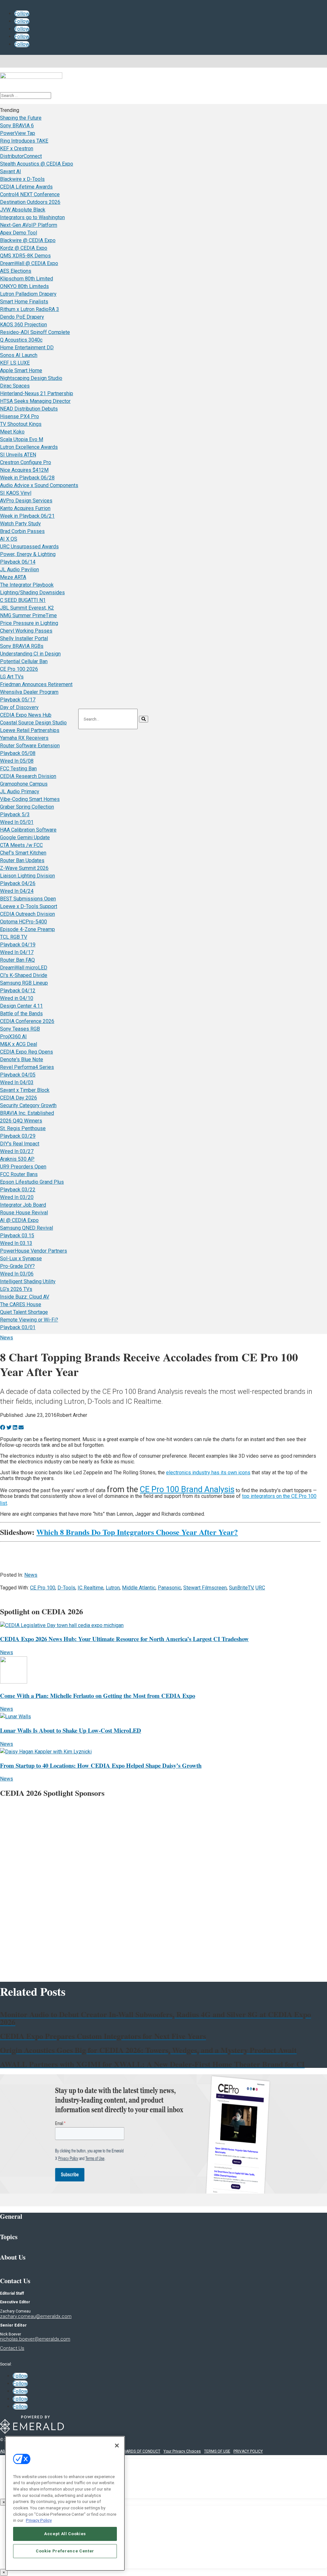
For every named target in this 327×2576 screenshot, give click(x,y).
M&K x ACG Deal (19, 1044)
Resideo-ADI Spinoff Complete (35, 332)
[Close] (117, 2446)
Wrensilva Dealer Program (29, 692)
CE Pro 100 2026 (19, 669)
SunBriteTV (241, 1588)
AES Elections (16, 271)
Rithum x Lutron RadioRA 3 (30, 309)
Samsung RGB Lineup (24, 983)
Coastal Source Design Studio (33, 723)
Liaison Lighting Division (27, 876)
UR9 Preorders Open (23, 1167)
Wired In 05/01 (17, 822)
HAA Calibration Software (28, 830)
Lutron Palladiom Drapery (28, 294)
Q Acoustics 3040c (21, 340)
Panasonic (169, 1588)
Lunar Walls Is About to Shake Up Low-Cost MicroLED (71, 1730)
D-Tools (66, 1588)
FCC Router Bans (19, 1174)
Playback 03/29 (18, 1136)
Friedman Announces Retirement (36, 684)
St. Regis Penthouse (23, 1128)
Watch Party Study (20, 524)
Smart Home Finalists (24, 302)
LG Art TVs (12, 677)
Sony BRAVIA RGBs (22, 646)
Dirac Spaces (15, 386)
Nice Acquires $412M (24, 470)
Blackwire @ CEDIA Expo (28, 240)
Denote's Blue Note (22, 1059)
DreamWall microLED (24, 968)
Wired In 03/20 (17, 1197)
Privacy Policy (39, 2520)
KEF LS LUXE (15, 363)
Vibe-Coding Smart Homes (30, 799)
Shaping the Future (21, 118)
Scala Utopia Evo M (22, 439)
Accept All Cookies (65, 2534)
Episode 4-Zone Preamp (27, 929)
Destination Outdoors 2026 (30, 202)
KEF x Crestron (17, 148)
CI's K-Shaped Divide (24, 975)
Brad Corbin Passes (22, 531)
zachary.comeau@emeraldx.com (36, 2316)
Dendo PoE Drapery (22, 317)
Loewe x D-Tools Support (29, 906)
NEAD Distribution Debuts (29, 409)
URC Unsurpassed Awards (29, 547)
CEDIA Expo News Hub (26, 715)
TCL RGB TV (14, 937)
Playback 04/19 (18, 945)
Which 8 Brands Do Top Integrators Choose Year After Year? (137, 1532)
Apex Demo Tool (19, 233)
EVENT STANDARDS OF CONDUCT (131, 2451)
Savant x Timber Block (25, 1090)
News (7, 1338)
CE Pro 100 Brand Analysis (187, 1489)
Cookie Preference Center (65, 2551)
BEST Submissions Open (28, 899)
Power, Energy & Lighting (28, 554)
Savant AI (11, 171)
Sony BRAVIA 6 (17, 126)
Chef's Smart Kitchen (23, 853)
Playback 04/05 (18, 1075)
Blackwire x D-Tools (22, 179)
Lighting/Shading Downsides (32, 592)
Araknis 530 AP (17, 1159)
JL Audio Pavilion (19, 570)
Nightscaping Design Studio (31, 378)
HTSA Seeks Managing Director (35, 401)
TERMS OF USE (217, 2451)
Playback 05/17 (18, 700)
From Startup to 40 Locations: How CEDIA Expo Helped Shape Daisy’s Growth (101, 1765)
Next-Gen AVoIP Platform (29, 225)
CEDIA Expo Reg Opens (27, 1052)
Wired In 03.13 (16, 1243)
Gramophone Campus (24, 784)
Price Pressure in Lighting (29, 623)
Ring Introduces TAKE (24, 141)
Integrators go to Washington (32, 217)
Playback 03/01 (18, 1327)
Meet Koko (12, 432)
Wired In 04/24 (17, 891)
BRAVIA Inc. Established (27, 1113)
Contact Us (12, 2348)
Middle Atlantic (139, 1588)
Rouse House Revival (24, 1213)
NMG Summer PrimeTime (28, 615)
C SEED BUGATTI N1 (23, 600)
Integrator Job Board (23, 1205)
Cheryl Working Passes (26, 631)
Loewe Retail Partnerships (30, 730)
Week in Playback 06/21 (27, 516)
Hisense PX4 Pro (19, 416)
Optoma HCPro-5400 (23, 922)
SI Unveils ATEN (18, 455)
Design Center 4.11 (21, 1006)
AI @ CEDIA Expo (19, 1220)
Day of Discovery (19, 707)
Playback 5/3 (15, 814)
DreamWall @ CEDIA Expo (29, 263)
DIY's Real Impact (20, 1144)
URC (260, 1588)
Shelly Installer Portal (24, 638)
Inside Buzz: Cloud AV (25, 1297)
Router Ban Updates (22, 860)
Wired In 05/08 (17, 761)
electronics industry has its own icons (208, 1473)
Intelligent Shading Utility (28, 1281)
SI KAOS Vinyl (16, 493)
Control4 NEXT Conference (30, 194)
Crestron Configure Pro (26, 462)
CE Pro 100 (43, 1588)
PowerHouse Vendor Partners (34, 1251)
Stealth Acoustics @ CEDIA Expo (37, 164)
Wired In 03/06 (17, 1274)
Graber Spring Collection (27, 807)
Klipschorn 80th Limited (27, 279)
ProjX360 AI (13, 1036)
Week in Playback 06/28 (27, 478)
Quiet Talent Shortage (24, 1312)
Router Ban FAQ (17, 960)
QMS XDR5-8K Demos (25, 256)
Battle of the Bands (21, 1014)
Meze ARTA (13, 577)
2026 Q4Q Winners (21, 1121)
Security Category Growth (28, 1105)
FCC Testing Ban (18, 769)
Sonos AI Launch (19, 355)
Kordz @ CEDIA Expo (24, 248)
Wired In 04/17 (17, 952)
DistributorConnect (21, 156)
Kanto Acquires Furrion (25, 508)
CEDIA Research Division (28, 776)
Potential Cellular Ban (24, 661)
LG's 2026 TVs (16, 1289)
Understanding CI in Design (30, 654)
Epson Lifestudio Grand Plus (32, 1182)
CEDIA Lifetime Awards (26, 187)
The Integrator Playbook (27, 585)
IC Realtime (91, 1588)
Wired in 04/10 (17, 998)
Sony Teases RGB (20, 1029)
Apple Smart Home (21, 370)
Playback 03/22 (18, 1190)
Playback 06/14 (18, 562)
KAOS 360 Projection (23, 325)
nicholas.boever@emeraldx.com (35, 2339)
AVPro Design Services (26, 501)
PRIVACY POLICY (248, 2451)
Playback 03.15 (17, 1236)
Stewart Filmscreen (205, 1588)
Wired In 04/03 (17, 1082)
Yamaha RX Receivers (24, 738)
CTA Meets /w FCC (21, 845)
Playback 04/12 (18, 991)
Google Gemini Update (25, 837)
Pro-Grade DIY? (17, 1266)
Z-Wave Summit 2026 (24, 868)
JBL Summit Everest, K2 (27, 608)
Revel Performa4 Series (27, 1067)
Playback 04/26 (18, 883)
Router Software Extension (30, 746)
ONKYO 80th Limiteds (24, 286)
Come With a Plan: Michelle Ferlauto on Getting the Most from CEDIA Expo (98, 1695)
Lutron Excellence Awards (29, 447)
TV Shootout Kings (21, 424)
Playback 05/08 (18, 753)
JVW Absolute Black (23, 210)
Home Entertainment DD (27, 348)
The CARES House (21, 1304)
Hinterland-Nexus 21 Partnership (37, 393)
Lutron (113, 1588)
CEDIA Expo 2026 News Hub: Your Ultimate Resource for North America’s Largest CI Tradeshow (124, 1639)
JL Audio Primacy (20, 792)
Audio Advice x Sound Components (39, 485)
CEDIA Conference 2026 (27, 1021)
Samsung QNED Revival (27, 1228)
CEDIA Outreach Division (27, 914)
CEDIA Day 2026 (19, 1098)
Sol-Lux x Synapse (21, 1258)
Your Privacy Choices (182, 2451)
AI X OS (9, 539)
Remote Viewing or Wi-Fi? (29, 1320)
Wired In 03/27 (17, 1151)
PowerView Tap (18, 133)
